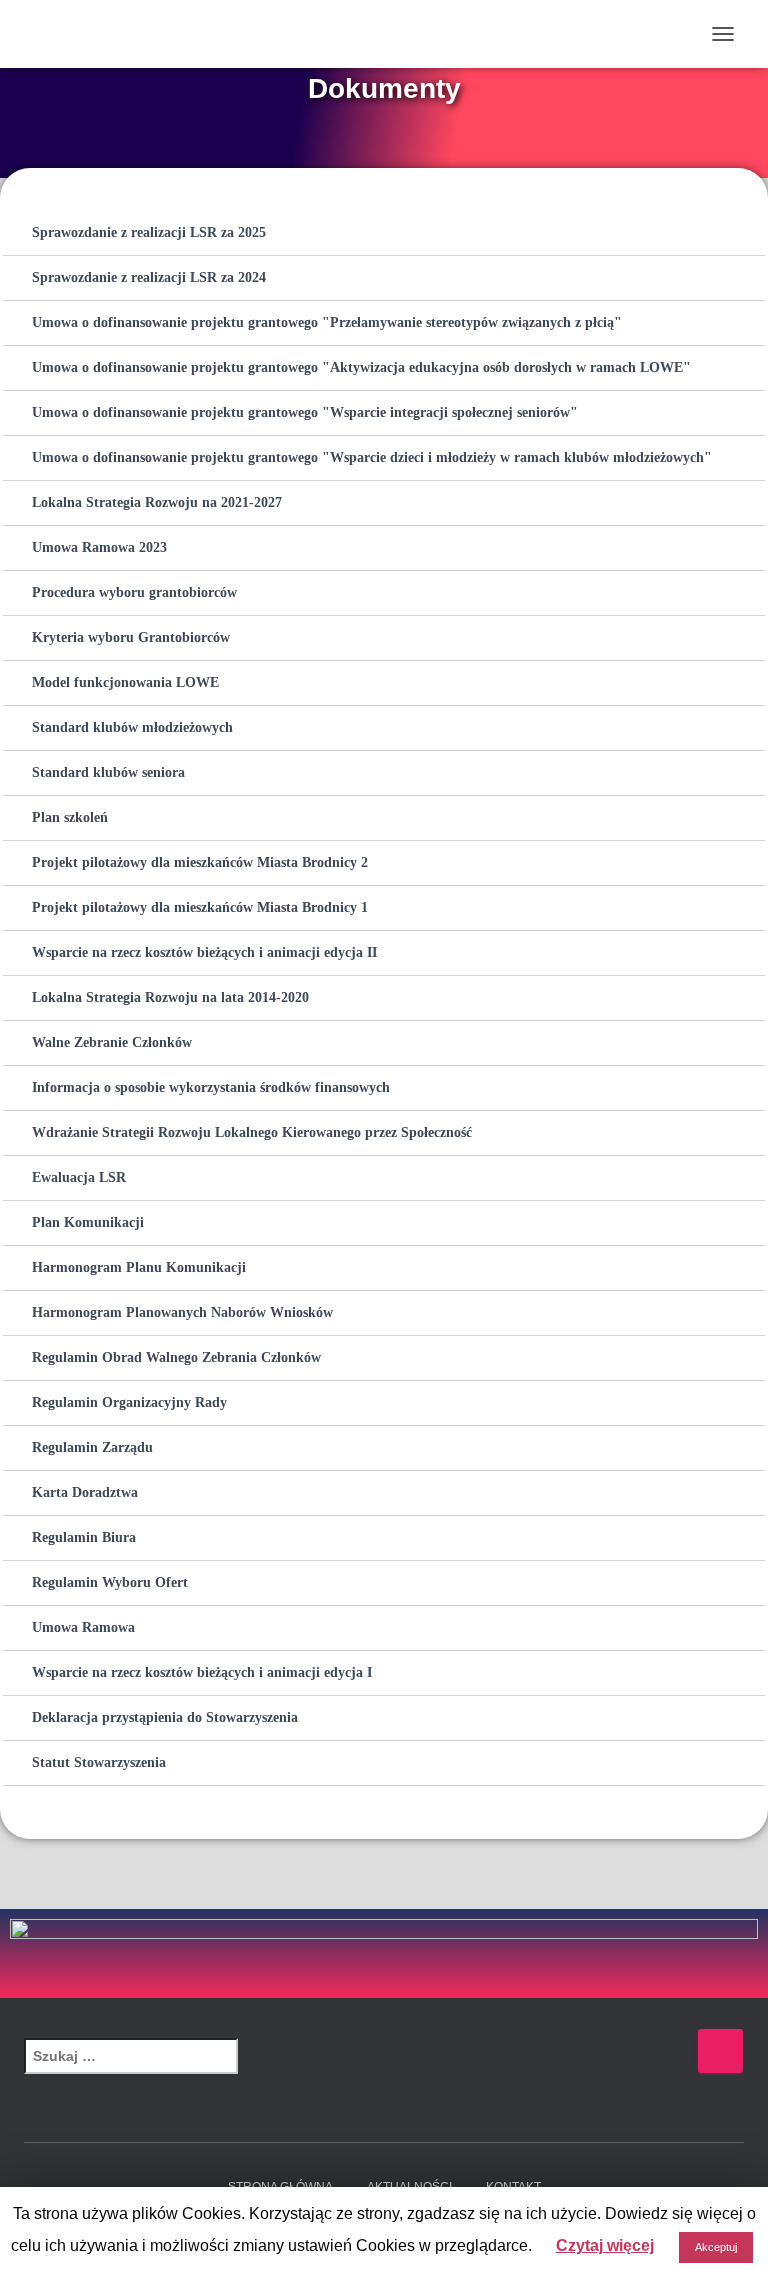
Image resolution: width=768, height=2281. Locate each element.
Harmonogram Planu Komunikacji (139, 1267)
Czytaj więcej (605, 2245)
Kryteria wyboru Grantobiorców (131, 637)
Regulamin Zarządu (92, 1447)
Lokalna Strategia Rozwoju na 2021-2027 (157, 502)
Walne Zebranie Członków (112, 1042)
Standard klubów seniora (108, 772)
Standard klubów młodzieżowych (132, 727)
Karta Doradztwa (85, 1492)
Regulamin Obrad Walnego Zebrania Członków (176, 1357)
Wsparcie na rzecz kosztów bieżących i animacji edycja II (204, 952)
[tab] (384, 233)
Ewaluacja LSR (79, 1177)
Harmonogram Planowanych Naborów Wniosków (182, 1312)
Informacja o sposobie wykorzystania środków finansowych (211, 1087)
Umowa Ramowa (83, 1627)
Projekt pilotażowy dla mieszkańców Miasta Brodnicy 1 (200, 907)
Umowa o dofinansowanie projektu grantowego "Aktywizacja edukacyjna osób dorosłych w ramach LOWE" (361, 367)
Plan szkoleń (70, 817)
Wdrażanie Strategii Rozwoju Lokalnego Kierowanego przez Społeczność (252, 1132)
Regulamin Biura (84, 1537)
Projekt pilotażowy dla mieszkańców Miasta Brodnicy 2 (200, 862)
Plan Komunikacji (88, 1222)
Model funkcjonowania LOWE (125, 682)
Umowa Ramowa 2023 (99, 547)
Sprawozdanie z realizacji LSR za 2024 (149, 277)
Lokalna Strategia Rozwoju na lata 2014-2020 (170, 997)
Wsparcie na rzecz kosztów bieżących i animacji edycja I (202, 1672)
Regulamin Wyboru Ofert (110, 1582)
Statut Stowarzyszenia (99, 1762)
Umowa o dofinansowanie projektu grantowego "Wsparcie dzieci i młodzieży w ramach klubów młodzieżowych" (372, 457)
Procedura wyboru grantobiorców (134, 592)
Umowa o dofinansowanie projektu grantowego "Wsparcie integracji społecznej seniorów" (305, 412)
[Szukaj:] (360, 2069)
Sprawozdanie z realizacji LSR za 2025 (149, 232)
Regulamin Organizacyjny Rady (129, 1402)
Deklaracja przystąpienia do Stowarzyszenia (165, 1717)
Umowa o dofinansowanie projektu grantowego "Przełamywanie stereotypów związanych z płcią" (327, 322)
